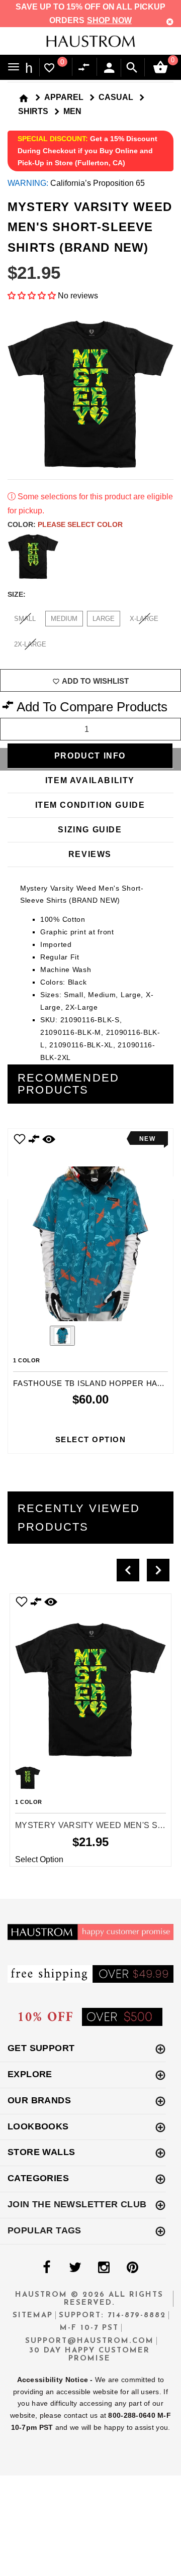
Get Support (41, 2048)
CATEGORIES (38, 2178)
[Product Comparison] (86, 68)
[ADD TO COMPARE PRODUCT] (34, 1140)
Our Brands (39, 2100)
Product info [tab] (90, 756)
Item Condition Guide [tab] (90, 805)
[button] (32, 296)
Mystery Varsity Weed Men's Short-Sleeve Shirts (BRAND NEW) (90, 1825)
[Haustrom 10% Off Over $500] (90, 2016)
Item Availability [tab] (90, 780)
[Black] (33, 557)
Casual (116, 97)
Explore (30, 2074)
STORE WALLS (41, 2152)
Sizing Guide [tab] (90, 830)
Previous (35, 1337)
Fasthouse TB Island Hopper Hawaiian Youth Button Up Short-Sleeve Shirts (90, 1383)
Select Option (39, 1859)
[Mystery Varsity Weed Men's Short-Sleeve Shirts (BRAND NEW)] (90, 1680)
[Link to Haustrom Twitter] (75, 2268)
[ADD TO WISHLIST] (22, 1602)
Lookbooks (38, 2126)
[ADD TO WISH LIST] (20, 1139)
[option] (90, 1291)
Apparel (64, 97)
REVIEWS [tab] (90, 854)
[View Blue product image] (62, 1336)
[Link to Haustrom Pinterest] (132, 2268)
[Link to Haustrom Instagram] (104, 2268)
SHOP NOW (109, 20)
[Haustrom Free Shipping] (90, 1973)
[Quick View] (51, 1602)
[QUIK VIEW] (49, 1139)
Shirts (33, 111)
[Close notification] (170, 22)
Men (72, 111)
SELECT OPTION (91, 1439)
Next (168, 557)
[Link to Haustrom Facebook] (46, 2268)
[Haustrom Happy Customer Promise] (90, 1931)
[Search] (132, 68)
